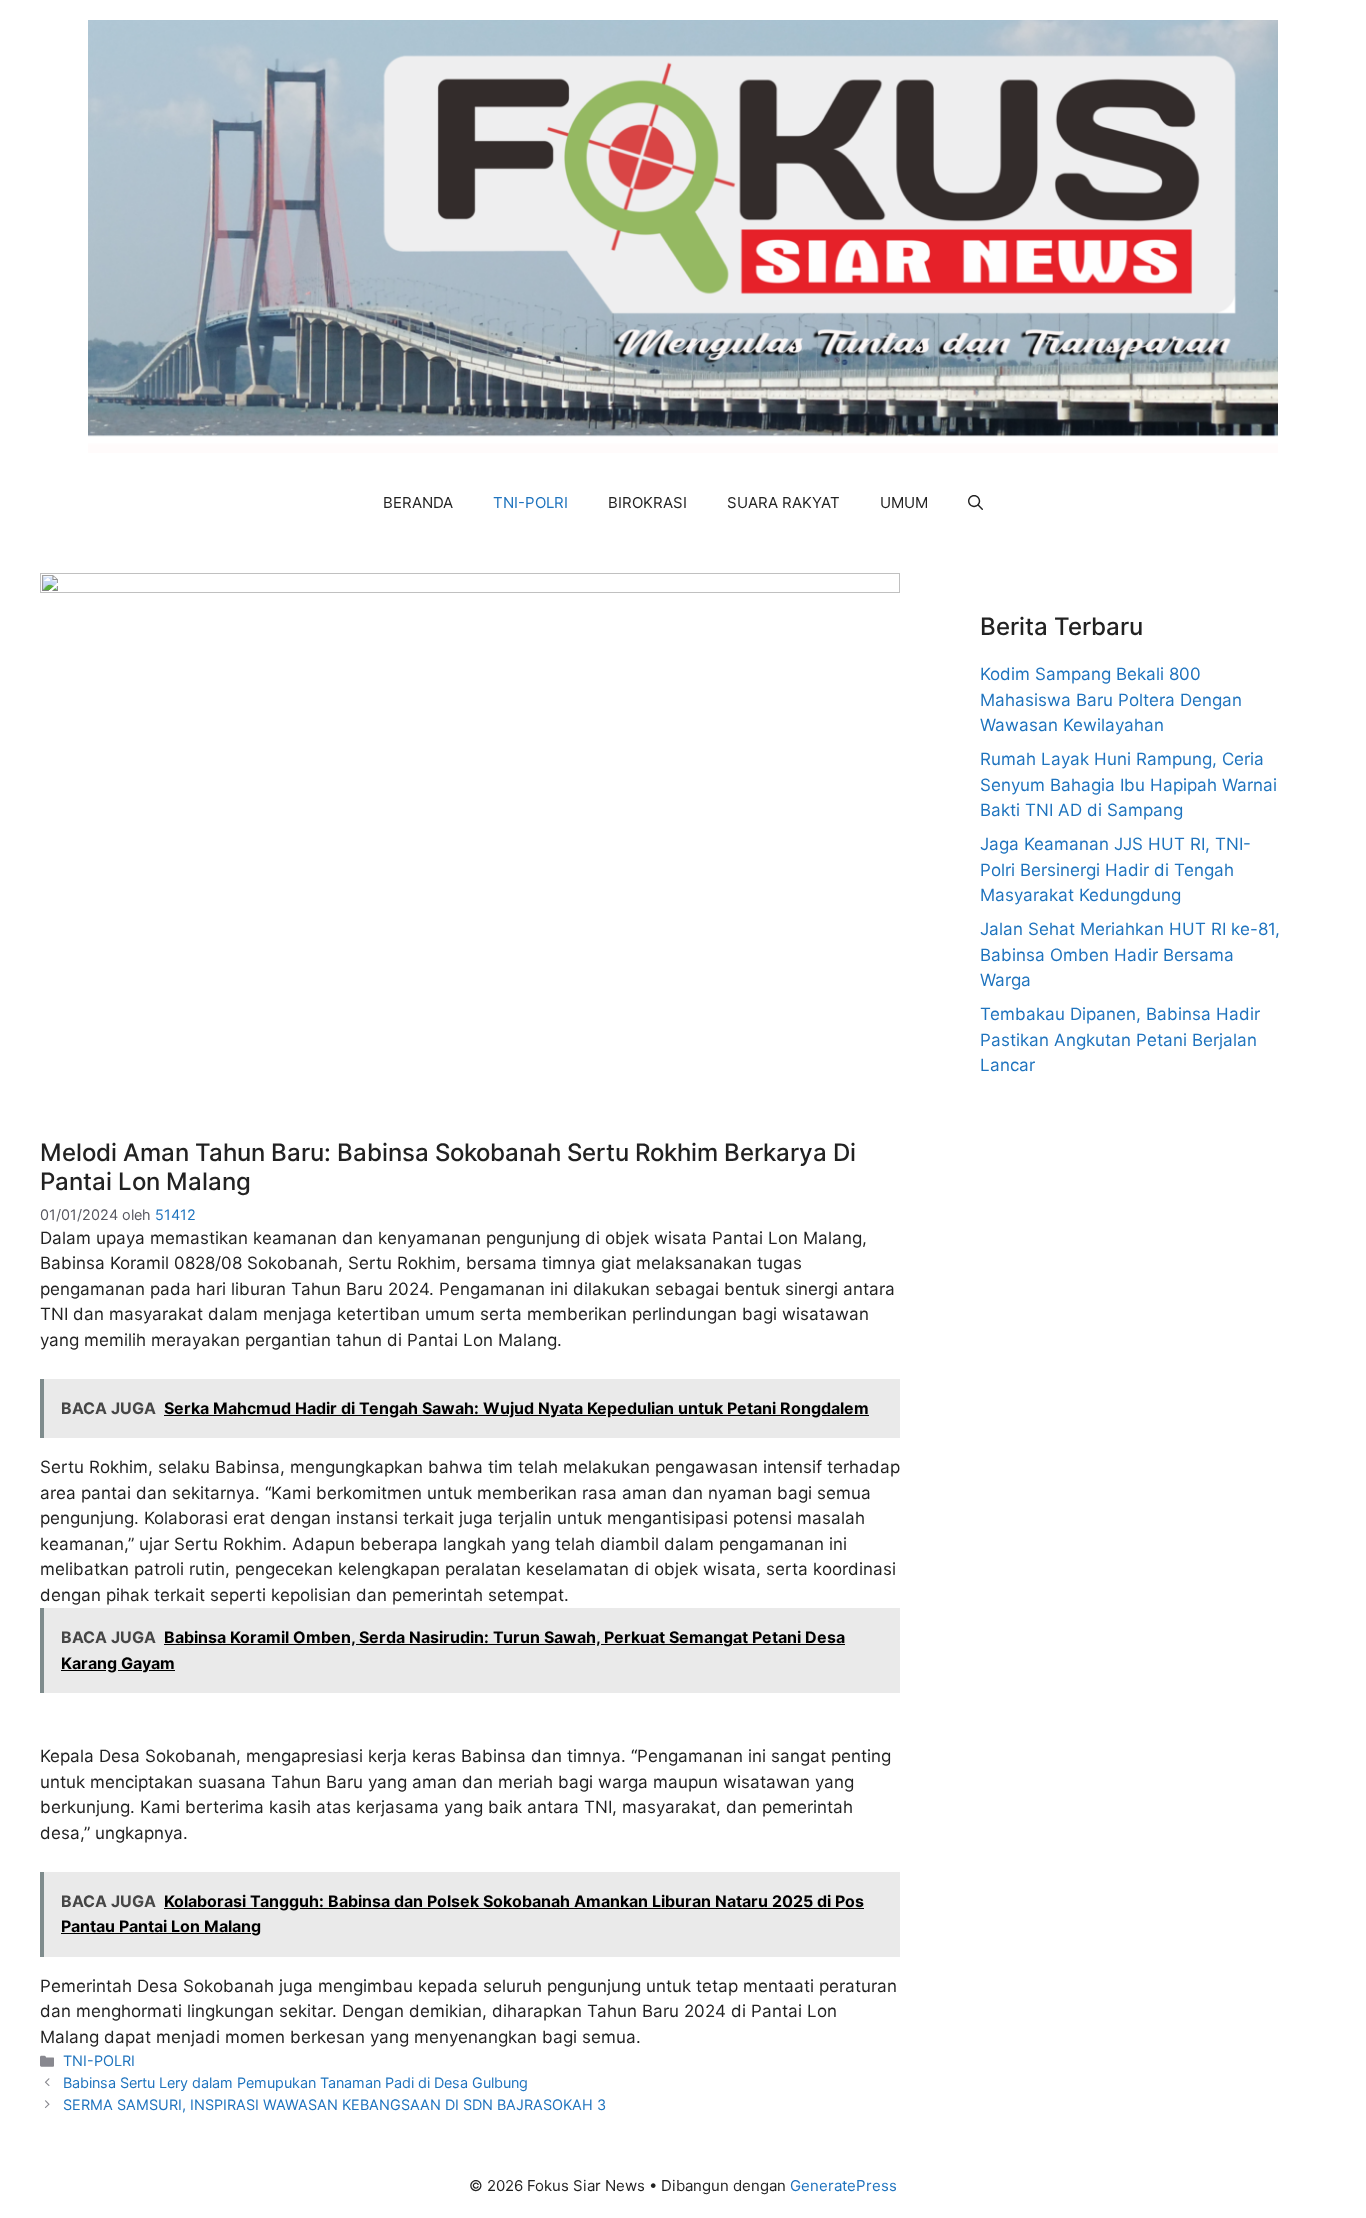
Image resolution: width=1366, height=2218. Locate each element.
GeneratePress (843, 2185)
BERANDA (418, 502)
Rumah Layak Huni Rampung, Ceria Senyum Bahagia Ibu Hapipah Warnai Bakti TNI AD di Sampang (1128, 784)
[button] (975, 503)
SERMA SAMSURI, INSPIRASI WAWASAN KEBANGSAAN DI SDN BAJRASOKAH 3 (334, 2104)
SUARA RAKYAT (783, 502)
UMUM (904, 502)
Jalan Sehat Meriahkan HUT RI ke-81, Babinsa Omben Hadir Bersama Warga (1130, 954)
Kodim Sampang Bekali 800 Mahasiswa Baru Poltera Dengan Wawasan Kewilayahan (1111, 699)
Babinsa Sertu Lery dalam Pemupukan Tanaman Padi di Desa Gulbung (295, 2082)
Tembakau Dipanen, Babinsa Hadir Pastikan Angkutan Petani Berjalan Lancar (1120, 1039)
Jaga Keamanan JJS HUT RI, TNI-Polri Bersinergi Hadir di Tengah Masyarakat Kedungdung (1115, 869)
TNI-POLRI (530, 502)
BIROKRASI (647, 502)
